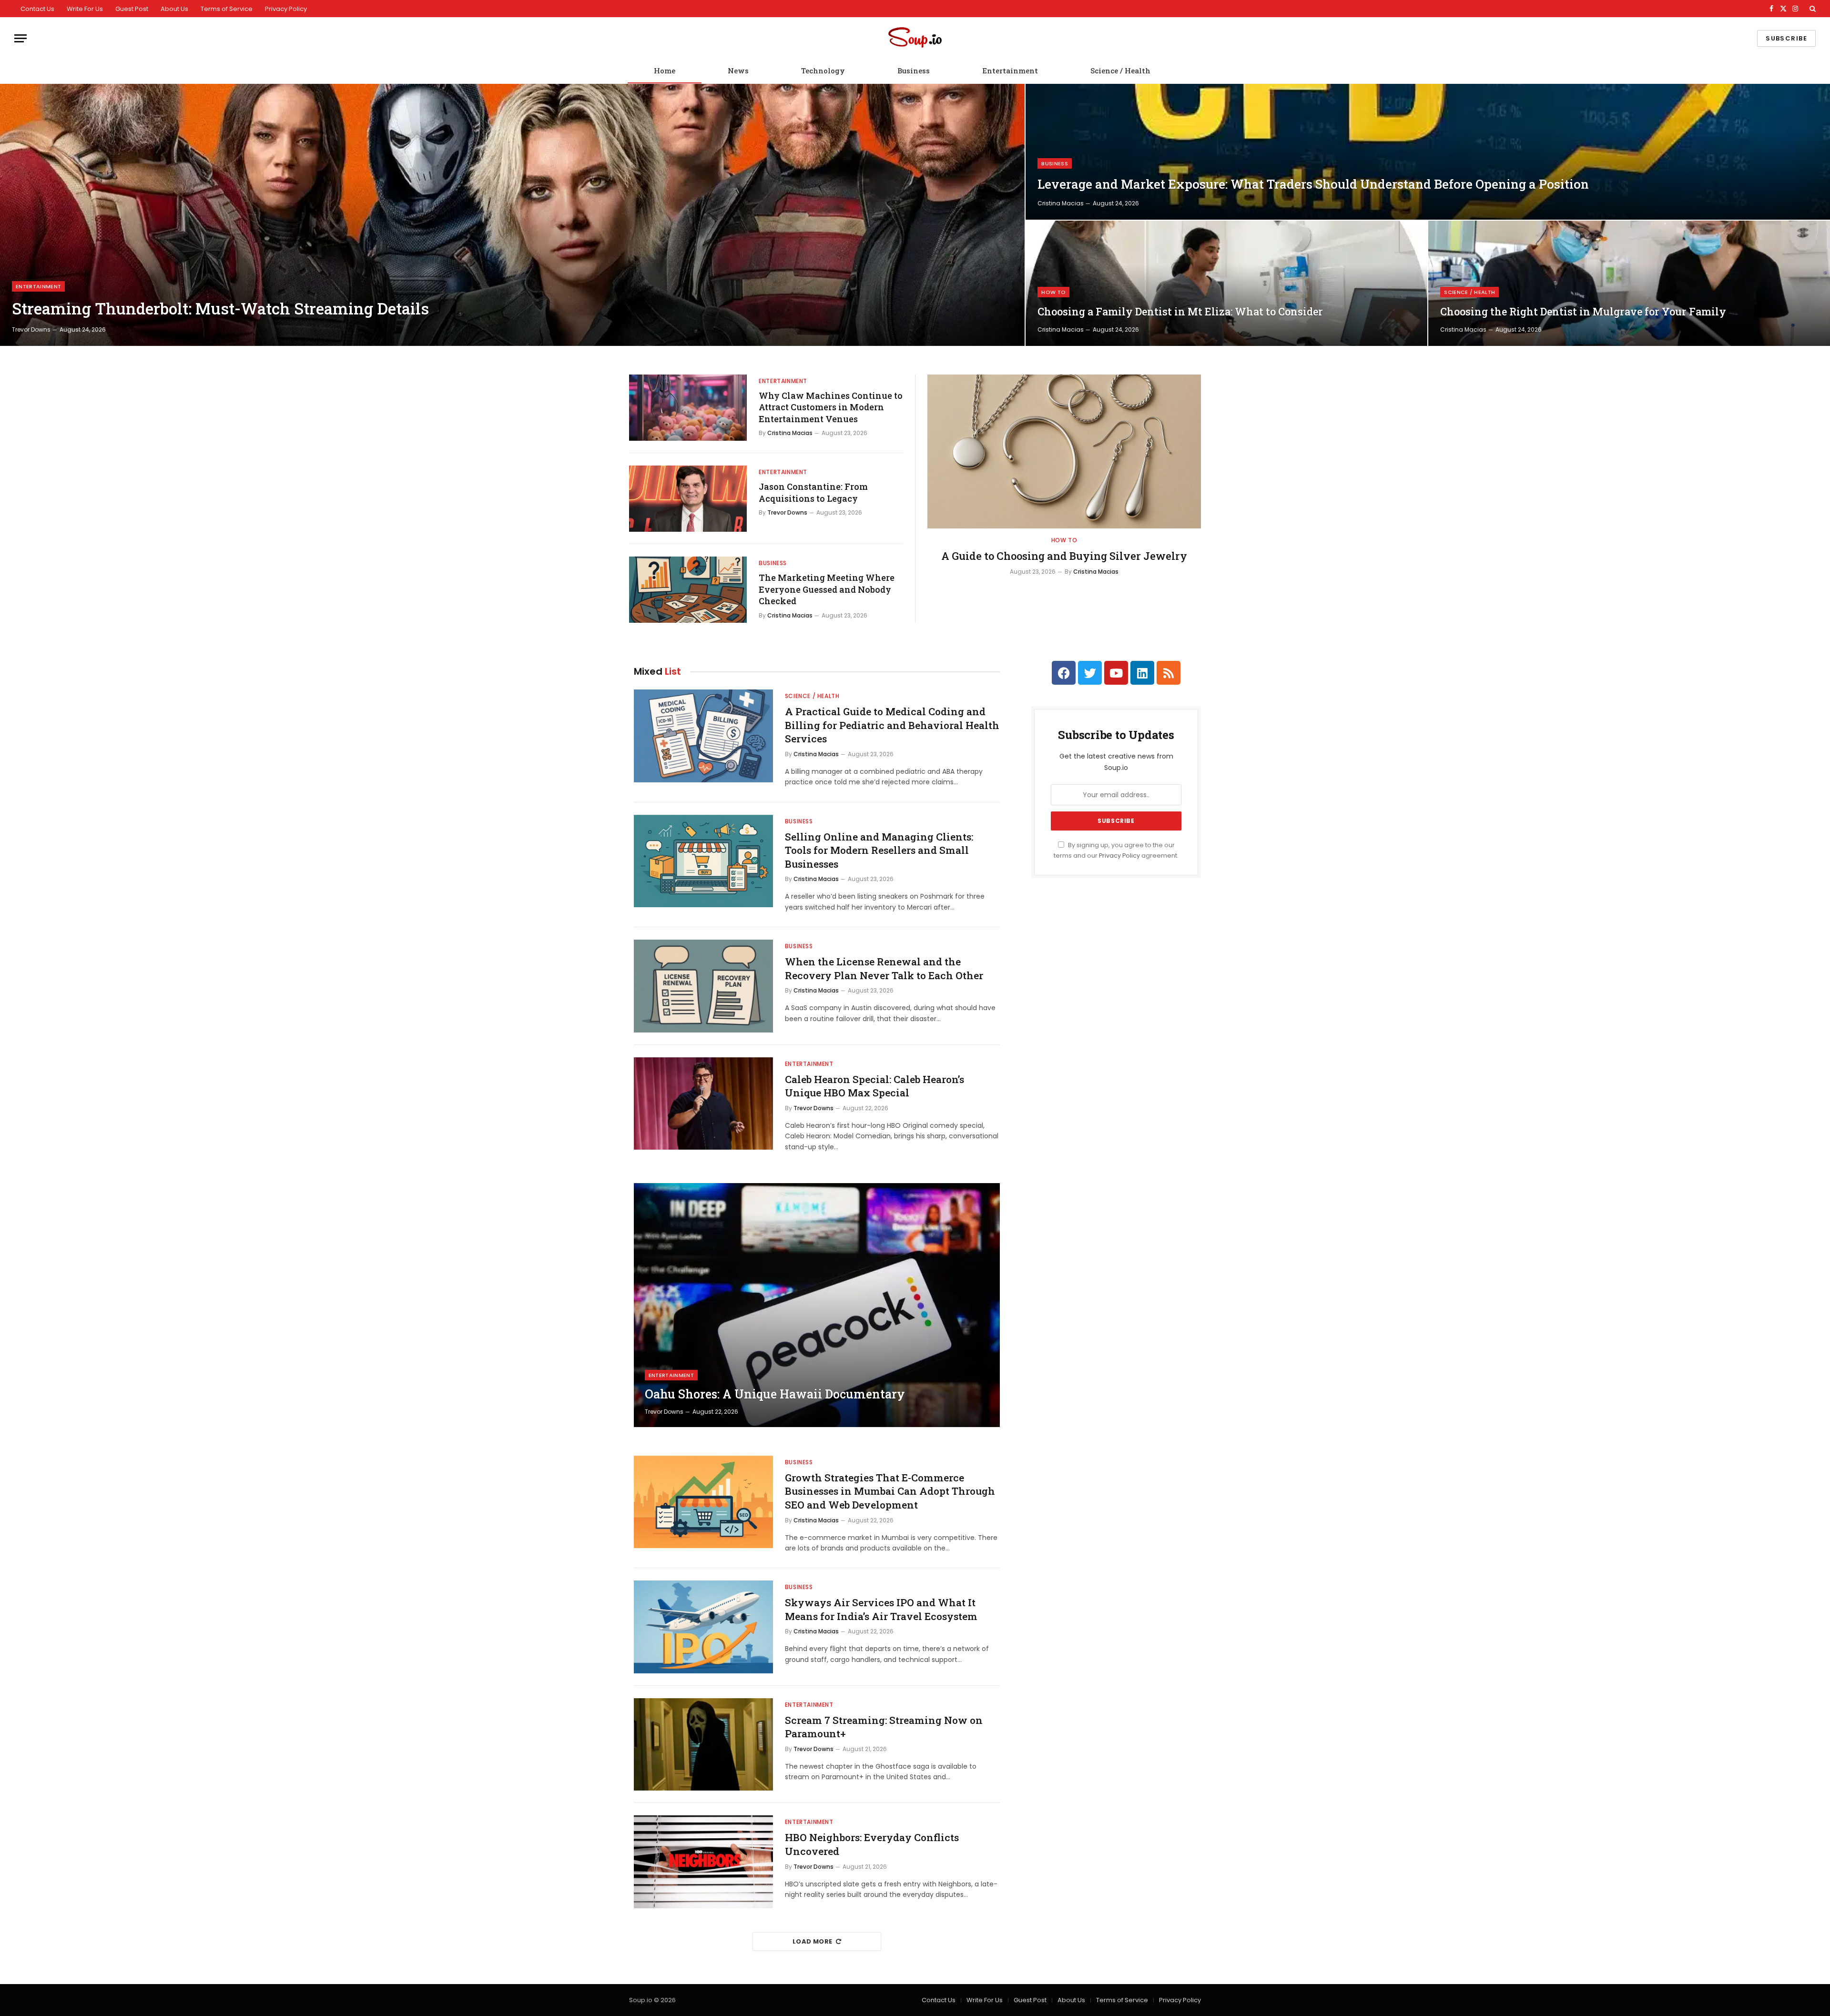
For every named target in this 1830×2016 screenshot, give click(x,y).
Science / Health (1120, 71)
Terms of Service (227, 9)
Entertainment (1010, 71)
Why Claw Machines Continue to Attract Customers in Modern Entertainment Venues (831, 407)
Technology (823, 71)
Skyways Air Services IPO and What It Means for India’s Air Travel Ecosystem (881, 1609)
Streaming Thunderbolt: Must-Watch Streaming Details (220, 309)
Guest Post (132, 9)
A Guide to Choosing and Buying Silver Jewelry (1064, 556)
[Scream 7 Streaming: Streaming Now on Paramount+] (703, 1745)
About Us (174, 9)
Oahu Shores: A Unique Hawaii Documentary (775, 1394)
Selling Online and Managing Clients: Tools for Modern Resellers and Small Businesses (879, 850)
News (738, 71)
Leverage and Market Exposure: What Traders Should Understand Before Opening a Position (1313, 184)
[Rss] (1169, 673)
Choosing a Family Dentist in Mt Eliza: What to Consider (1180, 312)
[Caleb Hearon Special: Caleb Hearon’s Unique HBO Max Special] (703, 1104)
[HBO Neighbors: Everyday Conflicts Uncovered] (703, 1862)
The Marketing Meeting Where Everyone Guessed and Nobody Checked (827, 589)
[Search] (1812, 9)
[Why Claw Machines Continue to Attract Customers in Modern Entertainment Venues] (688, 408)
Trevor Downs (31, 329)
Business (914, 71)
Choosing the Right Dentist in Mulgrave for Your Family (1583, 312)
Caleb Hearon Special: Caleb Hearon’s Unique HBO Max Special (874, 1086)
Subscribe (1786, 38)
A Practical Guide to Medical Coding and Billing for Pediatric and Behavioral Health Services (892, 725)
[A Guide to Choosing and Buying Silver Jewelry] (1064, 451)
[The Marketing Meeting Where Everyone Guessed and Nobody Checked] (688, 590)
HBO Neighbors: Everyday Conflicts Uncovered (872, 1844)
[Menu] (20, 38)
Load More (813, 1941)
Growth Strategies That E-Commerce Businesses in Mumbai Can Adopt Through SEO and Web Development (890, 1491)
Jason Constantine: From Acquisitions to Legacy (813, 492)
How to (1053, 292)
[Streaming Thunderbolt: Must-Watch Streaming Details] (512, 215)
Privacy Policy (286, 9)
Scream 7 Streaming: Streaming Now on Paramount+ (884, 1727)
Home (665, 71)
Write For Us (85, 9)
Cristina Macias (1061, 203)
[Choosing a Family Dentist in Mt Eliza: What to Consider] (1226, 283)
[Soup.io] (915, 38)
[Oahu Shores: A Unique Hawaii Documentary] (817, 1305)
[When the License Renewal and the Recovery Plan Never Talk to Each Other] (703, 986)
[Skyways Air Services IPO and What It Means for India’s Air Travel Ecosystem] (703, 1627)
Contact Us (37, 9)
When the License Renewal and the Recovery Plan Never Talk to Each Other (884, 968)
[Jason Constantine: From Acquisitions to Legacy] (688, 499)
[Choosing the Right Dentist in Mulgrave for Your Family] (1629, 283)
